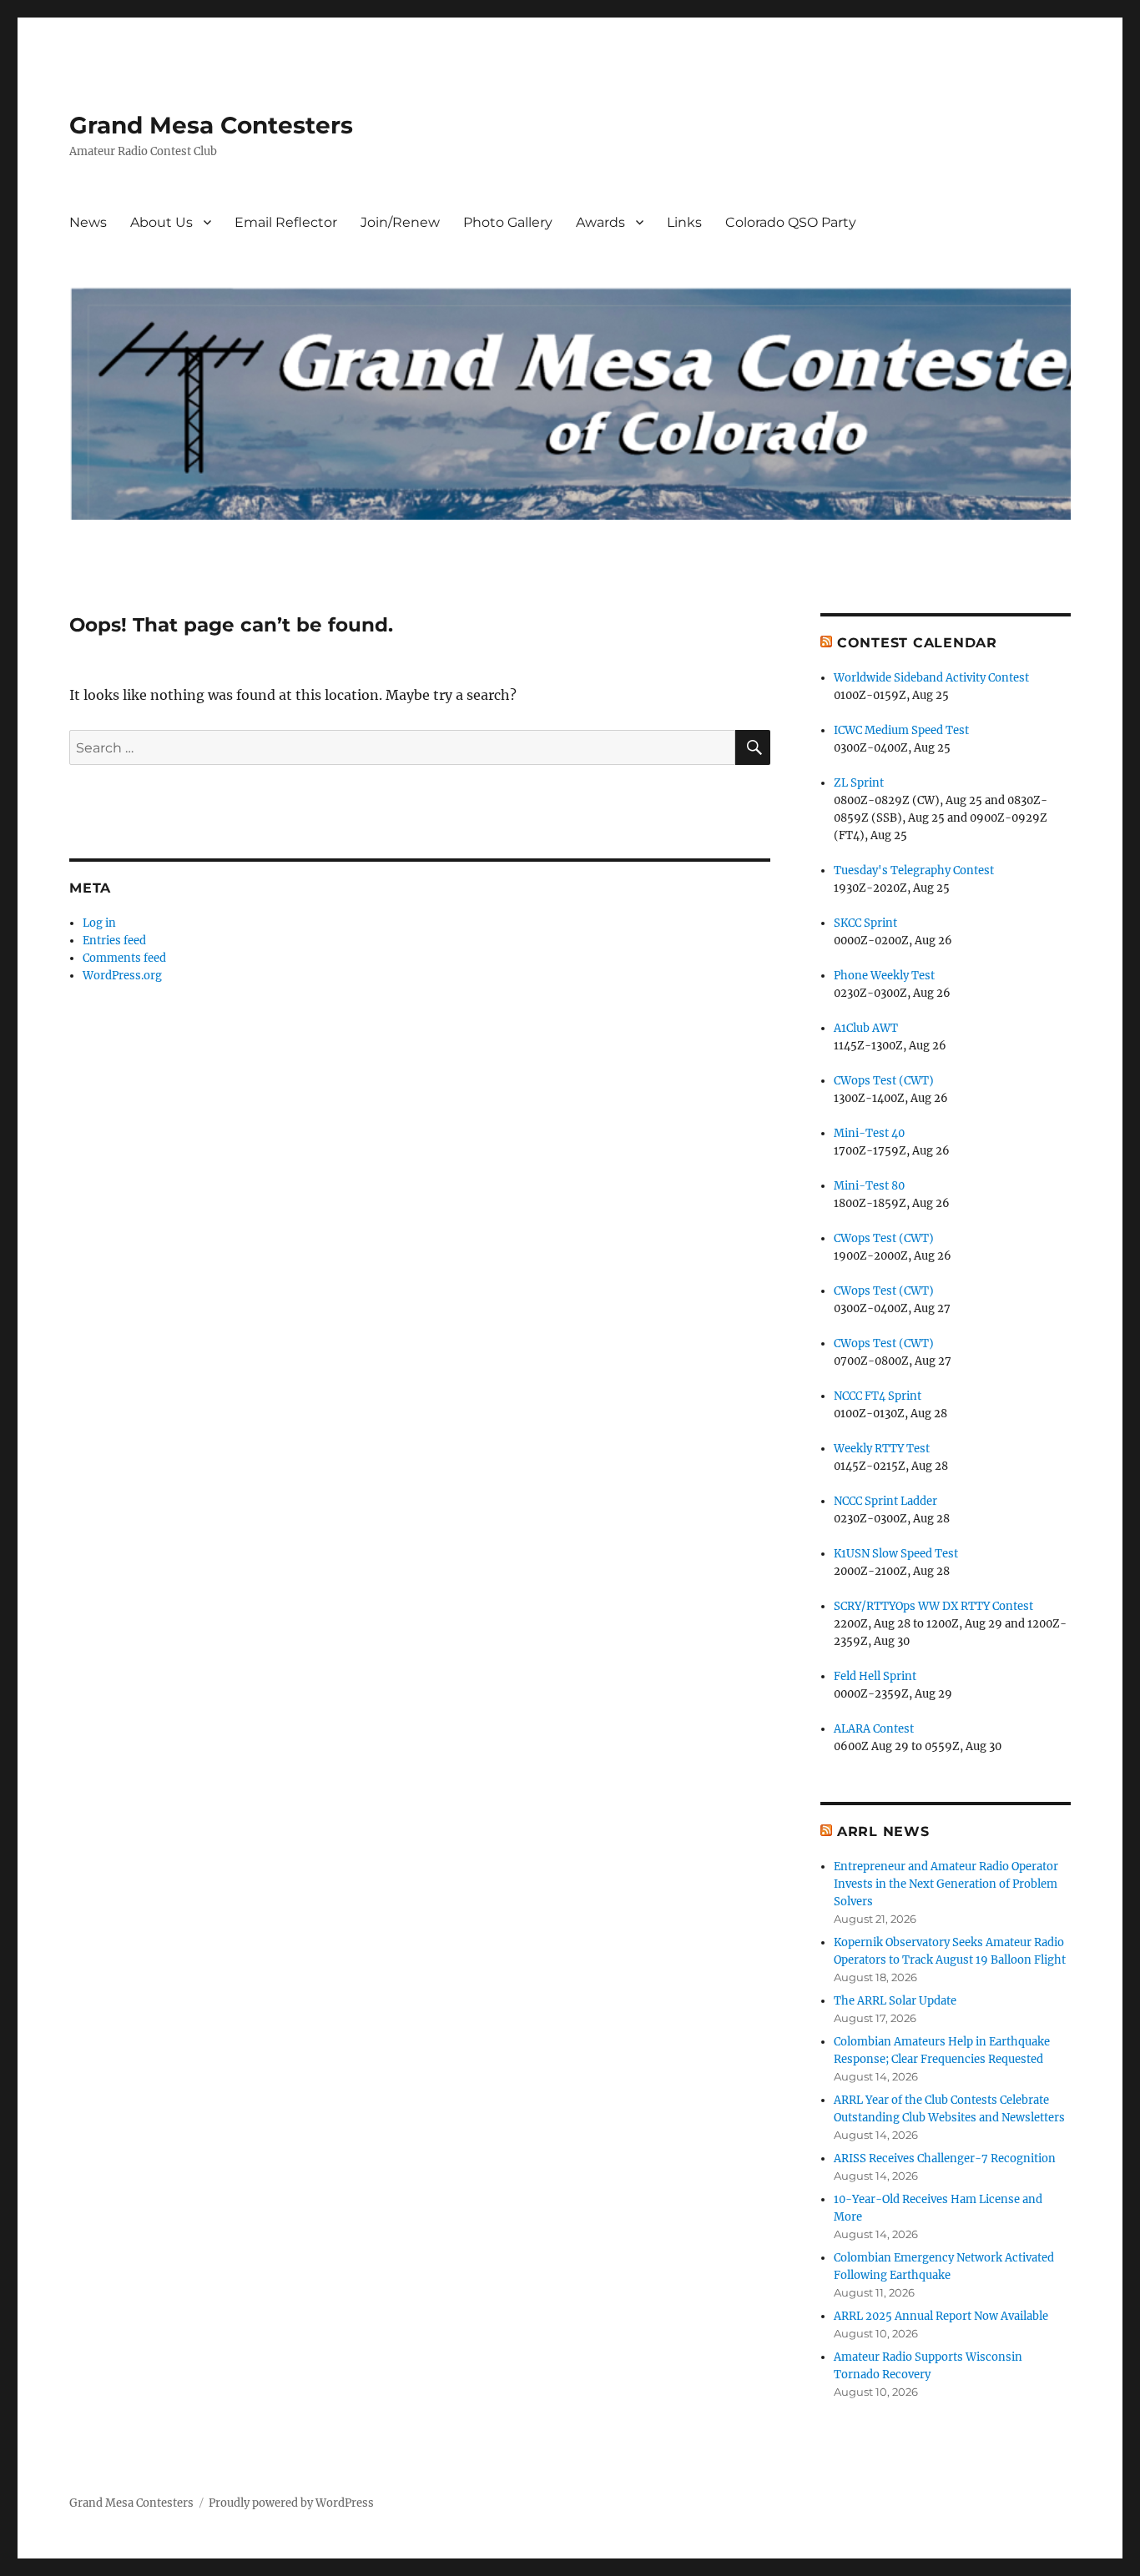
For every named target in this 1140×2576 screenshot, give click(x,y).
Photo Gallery (508, 222)
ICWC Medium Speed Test (901, 730)
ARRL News (883, 1831)
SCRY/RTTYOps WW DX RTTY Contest (933, 1606)
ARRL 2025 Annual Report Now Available (941, 2316)
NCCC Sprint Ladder (885, 1501)
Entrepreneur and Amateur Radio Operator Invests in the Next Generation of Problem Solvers (946, 1884)
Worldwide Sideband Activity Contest (931, 678)
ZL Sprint (859, 783)
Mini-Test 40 (869, 1133)
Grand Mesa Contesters (211, 125)
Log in (99, 923)
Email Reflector (286, 222)
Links (684, 222)
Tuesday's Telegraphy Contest (914, 870)
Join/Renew (400, 222)
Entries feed (114, 941)
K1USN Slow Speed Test (896, 1554)
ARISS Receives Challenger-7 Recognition (945, 2158)
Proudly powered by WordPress (291, 2503)
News (88, 222)
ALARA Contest (874, 1729)
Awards (600, 222)
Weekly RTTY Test (882, 1449)
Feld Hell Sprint (875, 1676)
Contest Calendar (917, 643)
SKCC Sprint (865, 923)
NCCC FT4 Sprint (878, 1396)
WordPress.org (122, 976)
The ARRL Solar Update (895, 2001)
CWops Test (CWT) (884, 1081)
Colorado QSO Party (791, 222)
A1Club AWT (866, 1028)
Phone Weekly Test (884, 976)
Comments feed (124, 958)
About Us (161, 222)
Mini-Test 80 (869, 1186)
